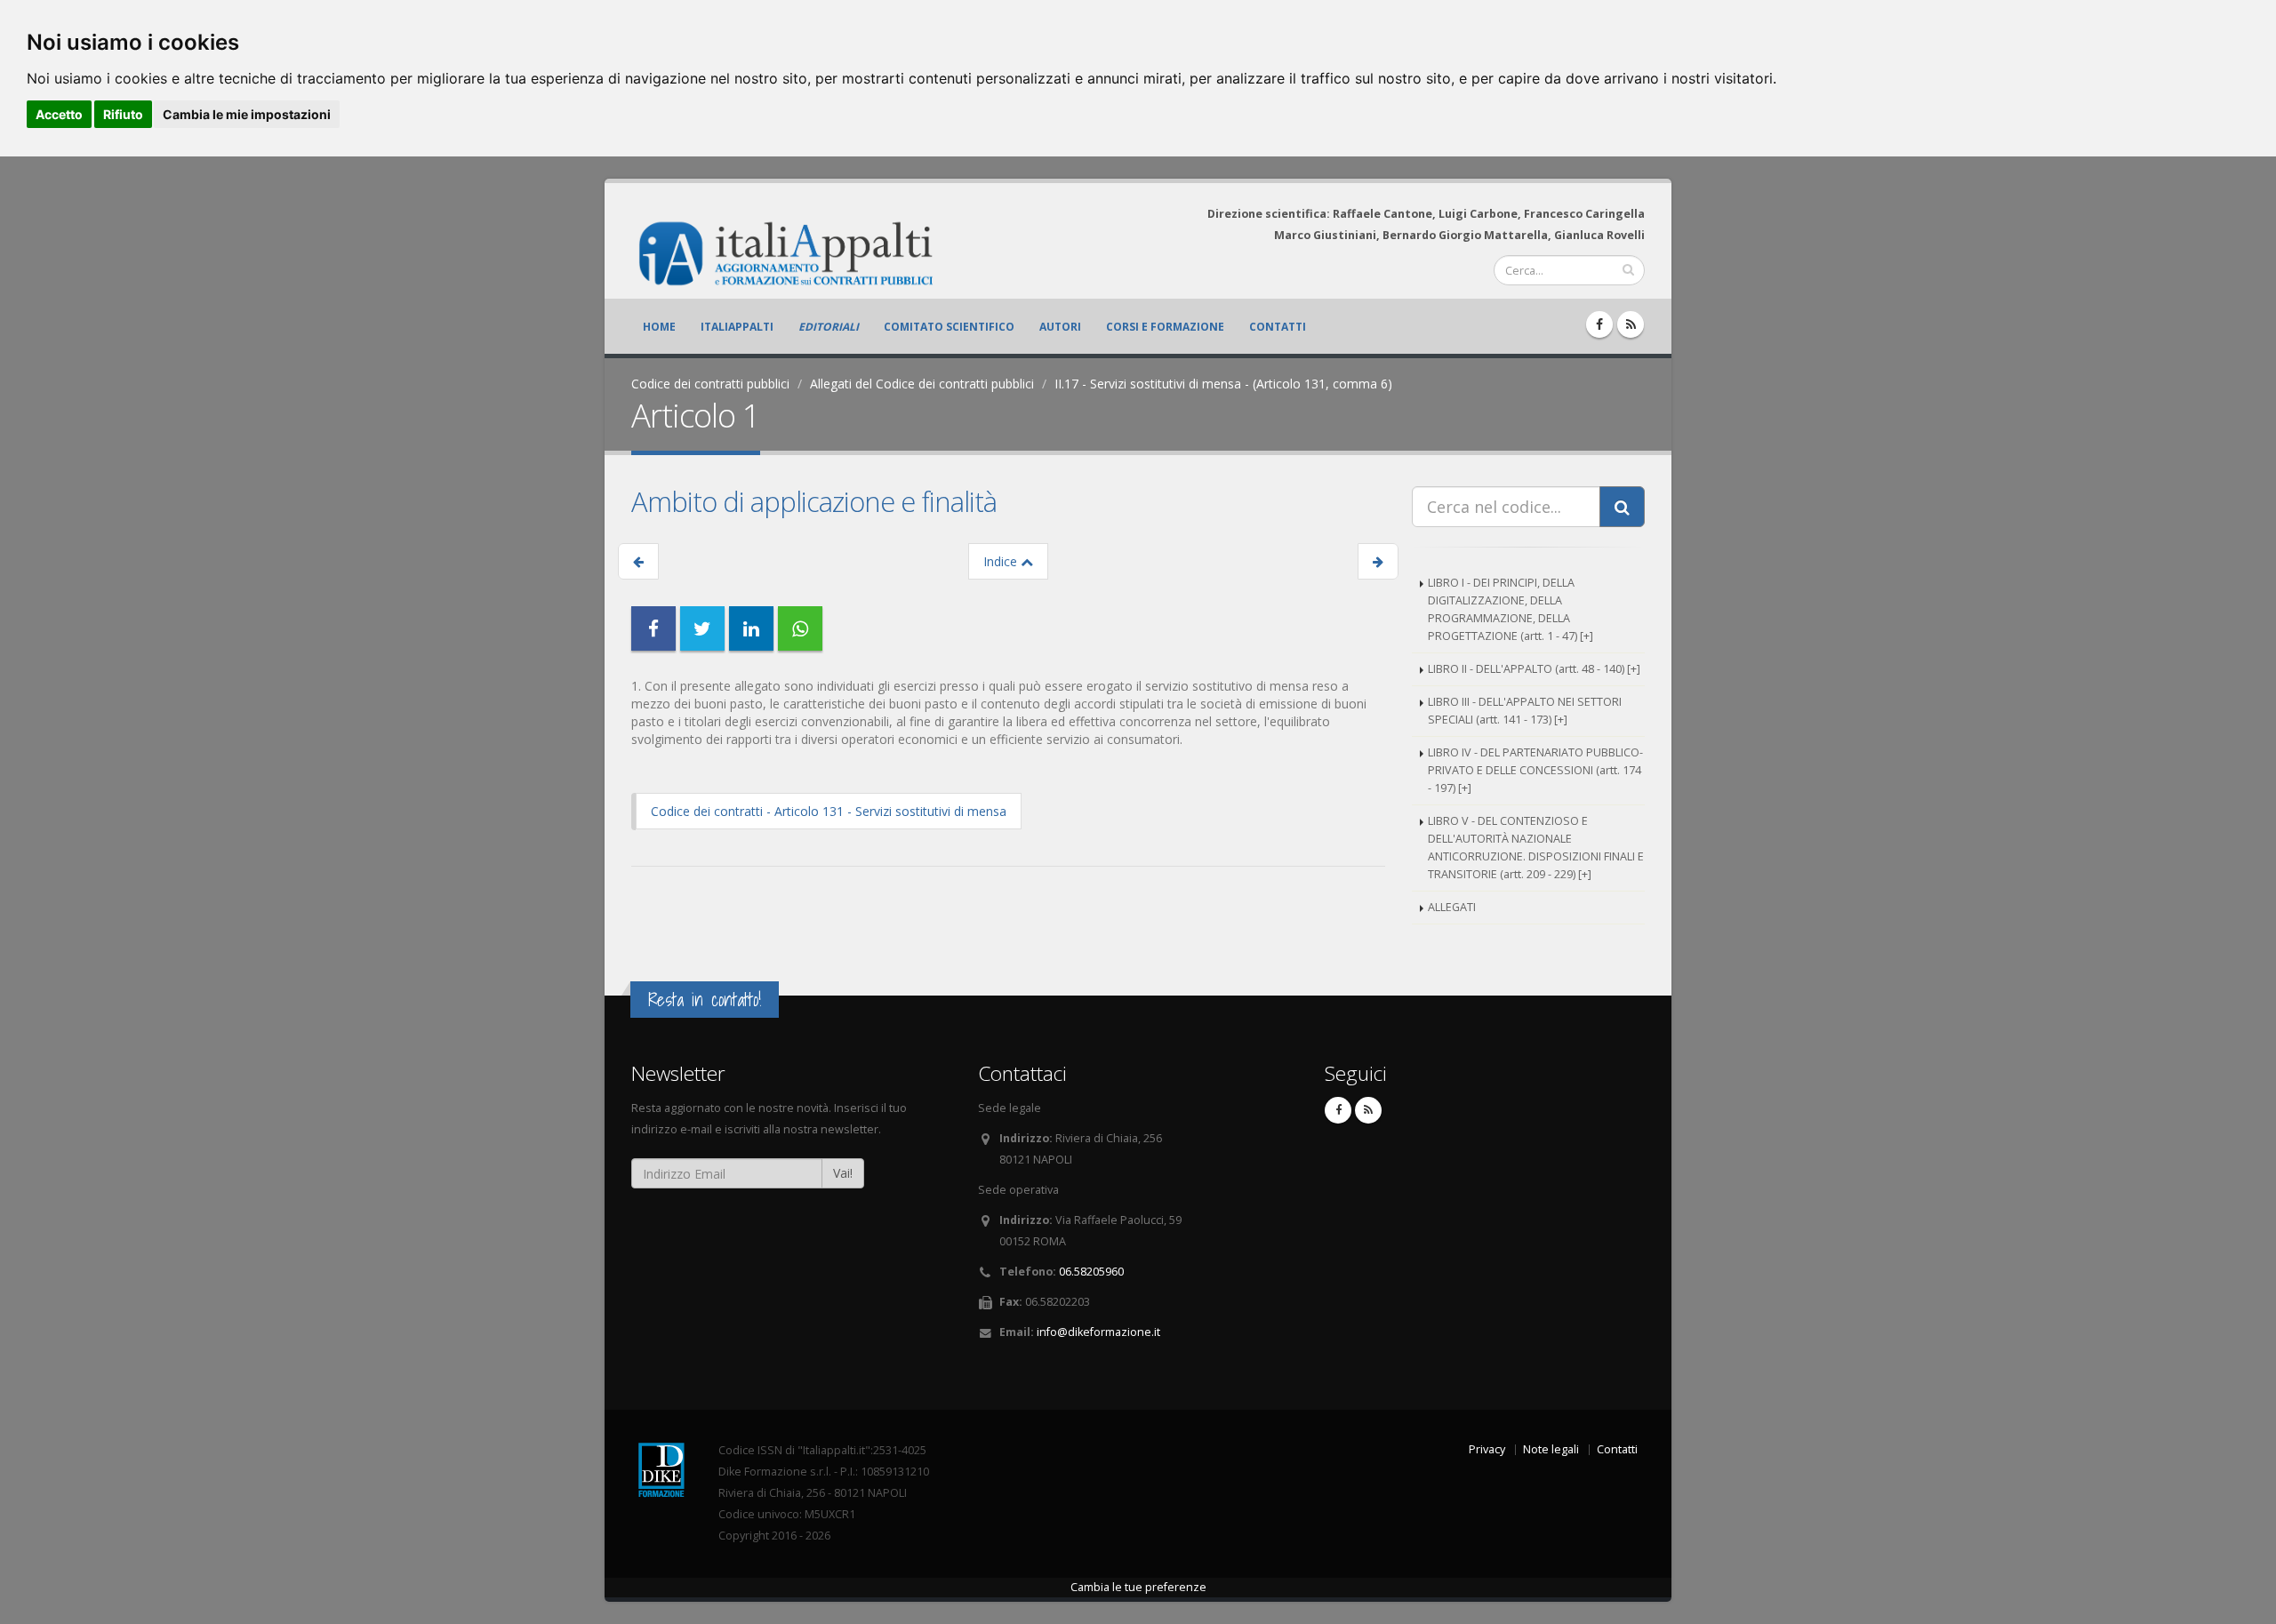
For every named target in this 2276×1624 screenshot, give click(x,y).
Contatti (1278, 327)
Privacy (1487, 1449)
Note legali (1551, 1449)
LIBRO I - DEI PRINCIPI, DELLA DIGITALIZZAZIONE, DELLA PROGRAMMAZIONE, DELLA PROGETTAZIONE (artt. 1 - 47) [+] (1511, 609)
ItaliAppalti (737, 327)
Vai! (843, 1173)
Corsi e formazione (1165, 327)
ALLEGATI (1452, 907)
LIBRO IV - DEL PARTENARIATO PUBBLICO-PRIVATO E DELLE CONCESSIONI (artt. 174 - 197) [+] (1535, 770)
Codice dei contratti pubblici (710, 384)
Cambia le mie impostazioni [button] (247, 114)
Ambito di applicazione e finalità (814, 501)
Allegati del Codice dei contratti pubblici (922, 384)
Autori (1060, 327)
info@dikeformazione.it (1098, 1332)
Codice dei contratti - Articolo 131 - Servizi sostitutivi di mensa (829, 811)
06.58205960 (1091, 1272)
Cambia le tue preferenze (1138, 1587)
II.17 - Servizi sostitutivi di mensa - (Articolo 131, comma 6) (1223, 384)
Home (659, 327)
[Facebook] (1599, 324)
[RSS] (1631, 324)
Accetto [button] (59, 114)
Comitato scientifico (949, 327)
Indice (1002, 561)
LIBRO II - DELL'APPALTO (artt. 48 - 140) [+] (1534, 669)
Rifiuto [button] (123, 114)
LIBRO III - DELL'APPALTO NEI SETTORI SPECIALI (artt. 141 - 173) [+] (1525, 711)
